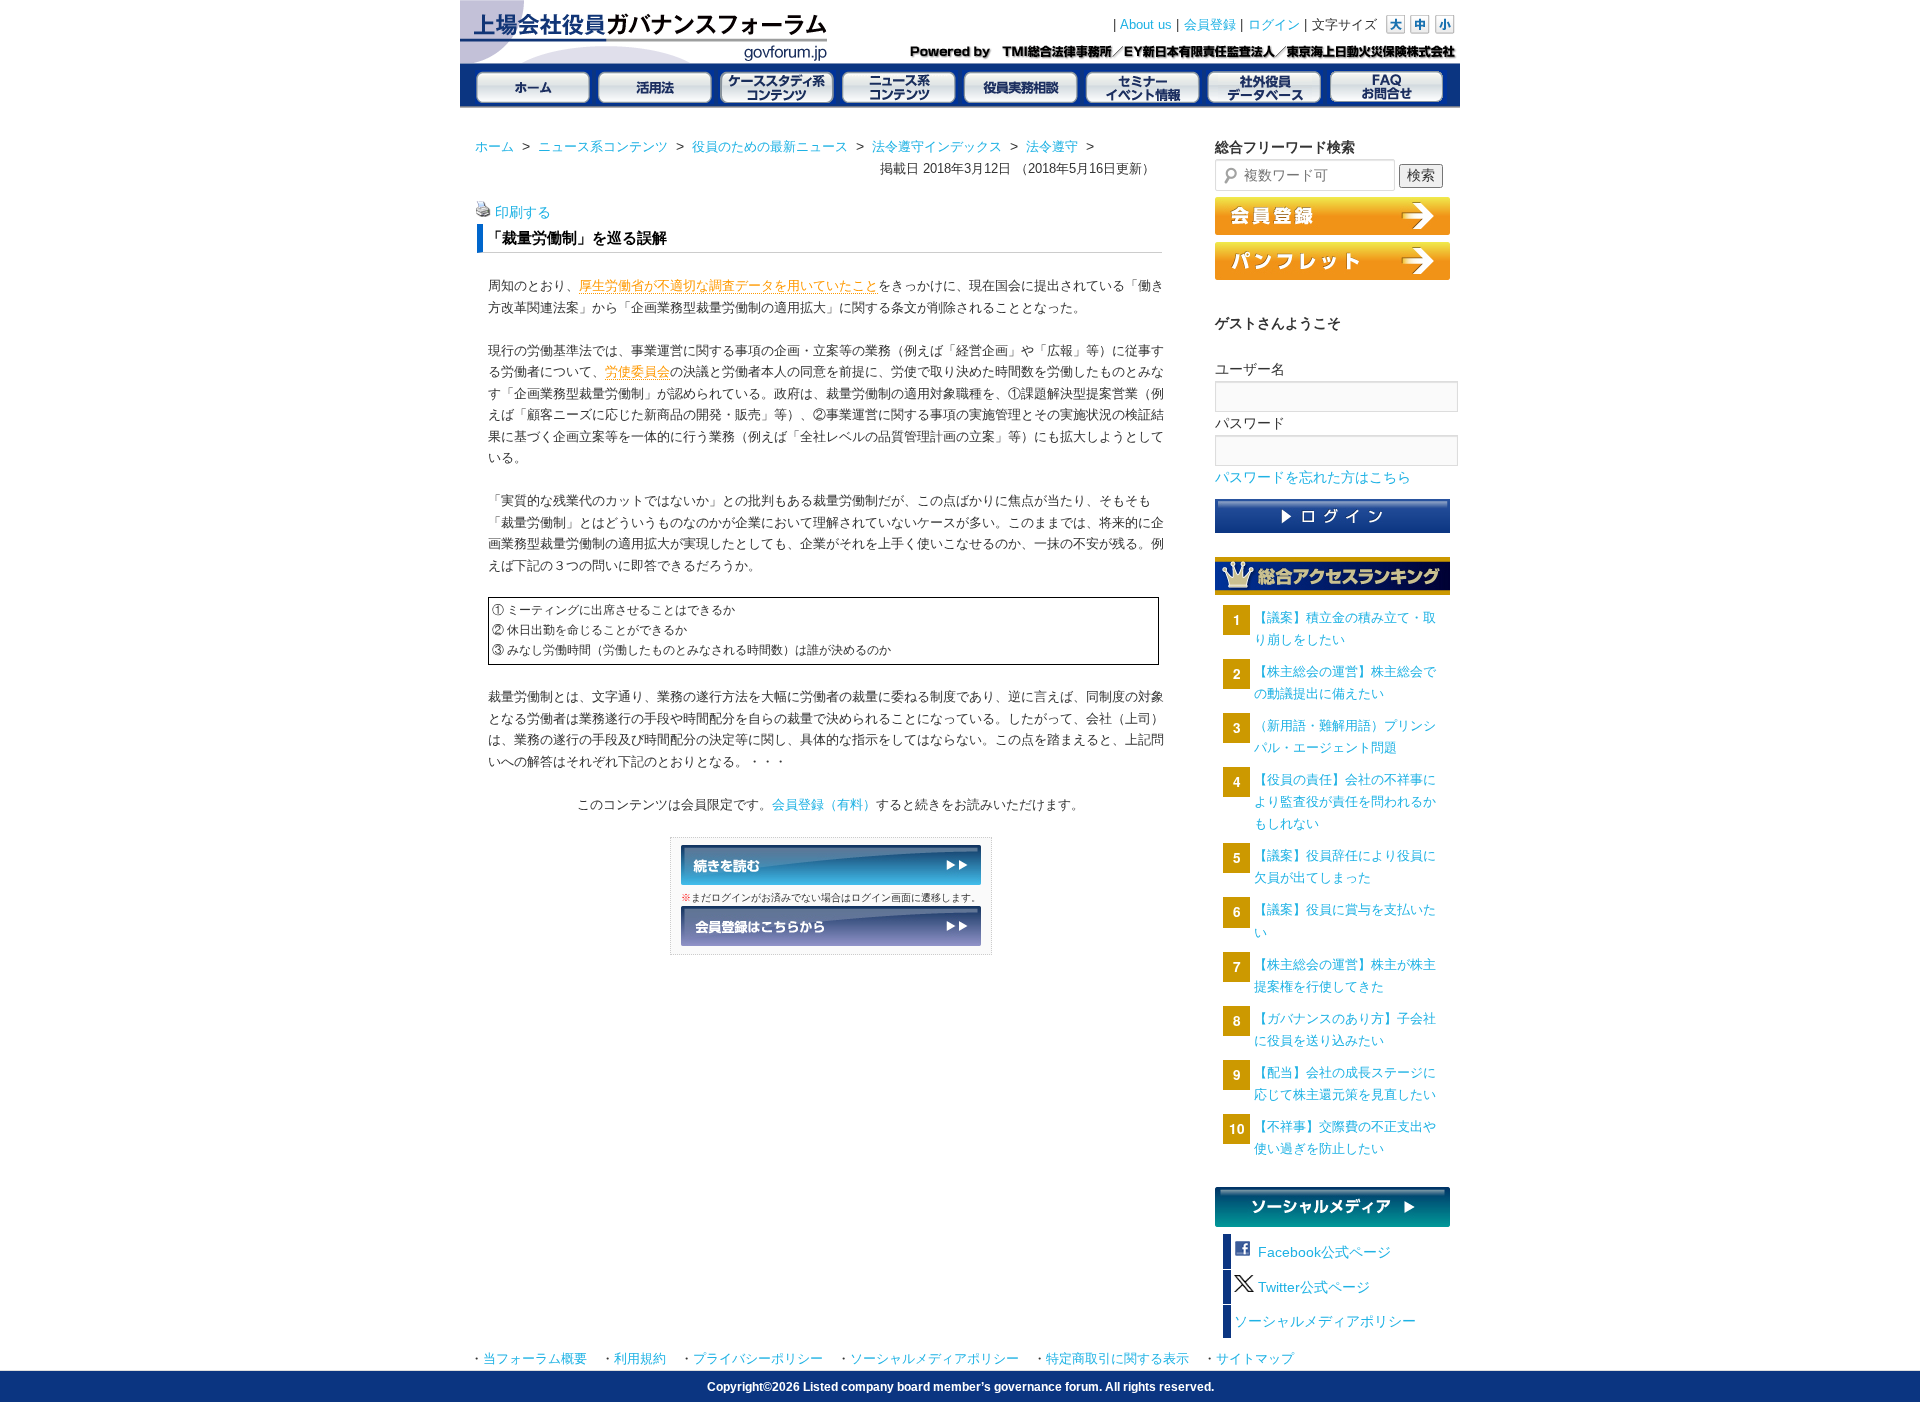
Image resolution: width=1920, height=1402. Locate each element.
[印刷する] (483, 212)
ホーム (494, 146)
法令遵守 (1052, 146)
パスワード (1250, 423)
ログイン (1274, 25)
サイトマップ (1255, 1359)
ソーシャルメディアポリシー (1325, 1321)
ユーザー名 (1250, 369)
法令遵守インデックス (937, 146)
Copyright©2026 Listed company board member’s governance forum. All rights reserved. (960, 1386)
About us (1146, 25)
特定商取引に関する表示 (1117, 1359)
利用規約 (640, 1359)
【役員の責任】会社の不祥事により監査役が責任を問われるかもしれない (1345, 801)
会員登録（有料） (824, 804)
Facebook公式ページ (1322, 1252)
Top (1872, 1354)
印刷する (523, 212)
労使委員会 (637, 371)
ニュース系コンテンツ (603, 146)
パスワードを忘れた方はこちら (1313, 477)
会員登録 (1210, 25)
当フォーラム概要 (535, 1359)
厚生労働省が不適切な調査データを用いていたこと (728, 285)
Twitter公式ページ (1312, 1287)
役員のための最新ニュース (770, 146)
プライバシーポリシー (758, 1359)
